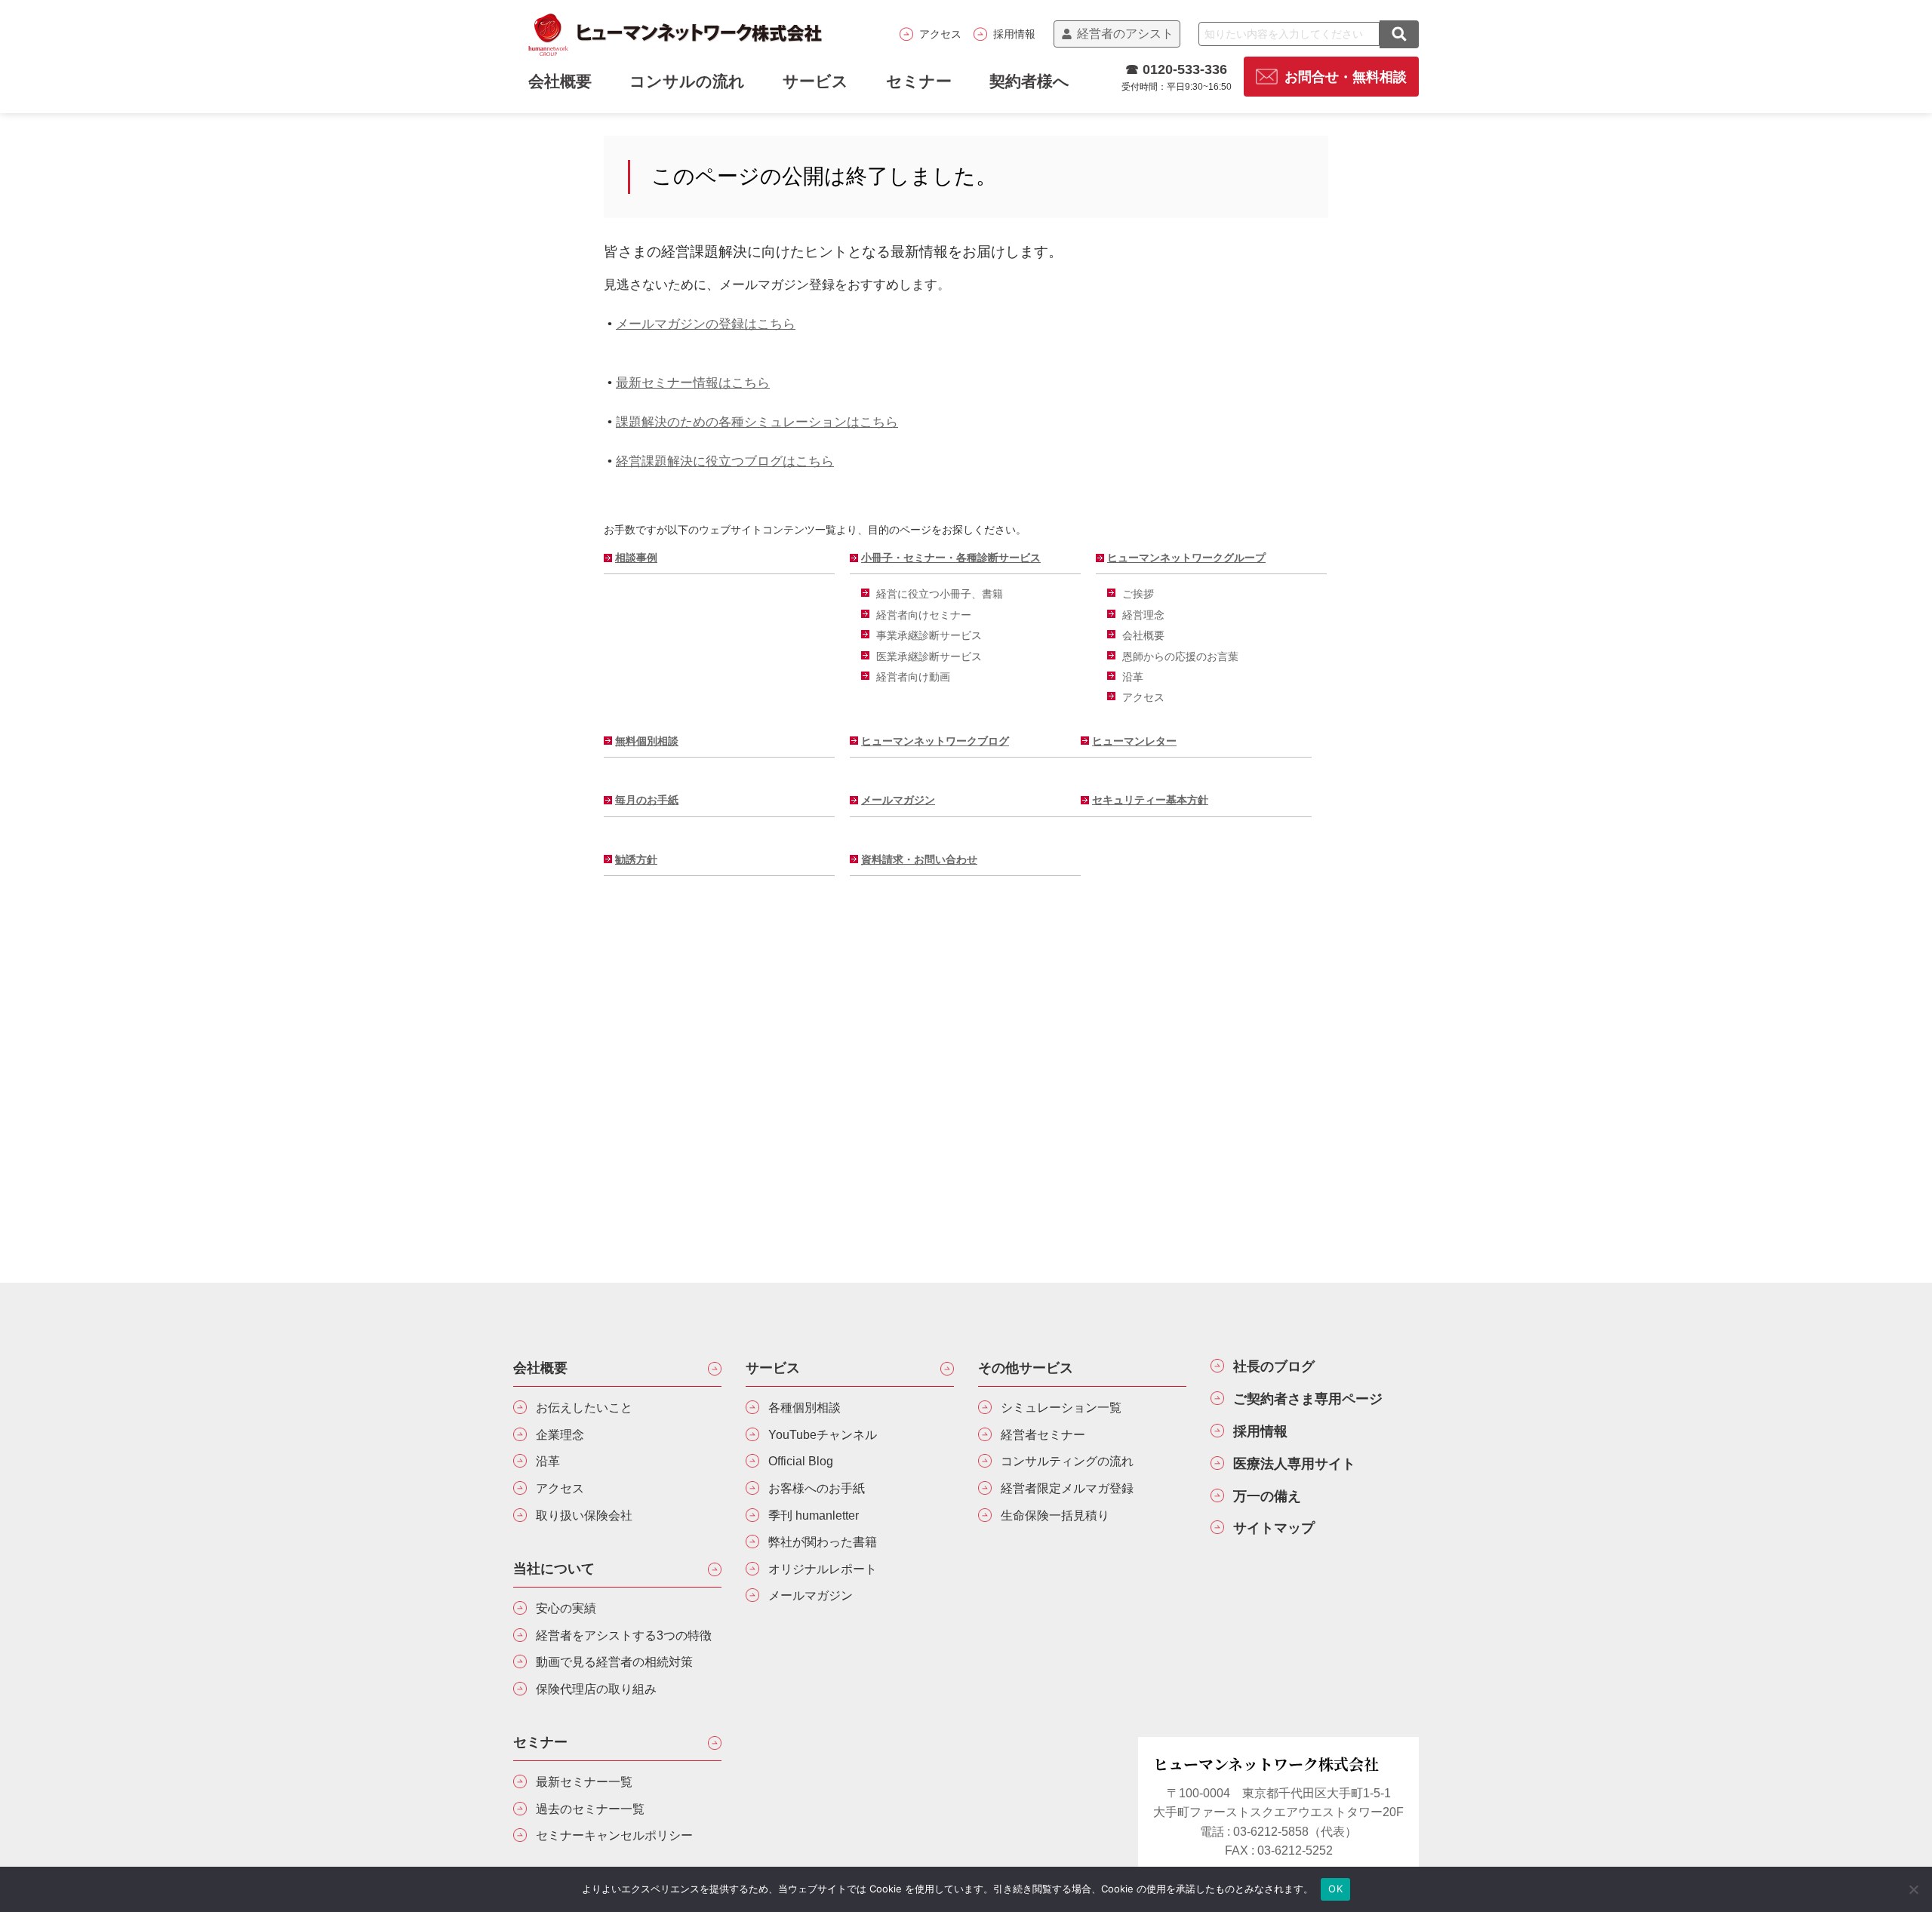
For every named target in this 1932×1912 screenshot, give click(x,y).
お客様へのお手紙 (817, 1488)
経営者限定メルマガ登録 (1067, 1488)
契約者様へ (1029, 81)
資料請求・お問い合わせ (919, 859)
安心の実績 (566, 1608)
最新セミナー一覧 (584, 1782)
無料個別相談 (647, 741)
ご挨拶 (1138, 594)
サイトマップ (1274, 1528)
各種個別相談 (804, 1408)
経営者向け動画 (913, 677)
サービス (815, 81)
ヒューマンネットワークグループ (1186, 558)
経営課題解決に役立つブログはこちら (725, 461)
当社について (554, 1569)
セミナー (919, 81)
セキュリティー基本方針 (1150, 800)
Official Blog (801, 1461)
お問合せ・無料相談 (1346, 77)
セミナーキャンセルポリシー (614, 1835)
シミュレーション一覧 (1061, 1408)
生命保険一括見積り (1055, 1515)
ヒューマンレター (1134, 741)
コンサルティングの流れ (1067, 1461)
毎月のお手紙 (647, 800)
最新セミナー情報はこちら (693, 383)
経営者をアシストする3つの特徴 (624, 1635)
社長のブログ (1274, 1366)
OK (1335, 1889)
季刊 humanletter (814, 1515)
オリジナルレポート (823, 1569)
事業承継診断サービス (929, 635)
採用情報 (1014, 34)
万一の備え (1267, 1496)
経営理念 (1143, 615)
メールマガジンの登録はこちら (706, 324)
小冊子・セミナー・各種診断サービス (951, 558)
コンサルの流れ (687, 81)
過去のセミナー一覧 (590, 1809)
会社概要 (1143, 635)
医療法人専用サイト (1294, 1464)
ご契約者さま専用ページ (1308, 1399)
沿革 (1133, 677)
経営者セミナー (1043, 1435)
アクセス (940, 34)
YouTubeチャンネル (823, 1435)
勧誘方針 (636, 859)
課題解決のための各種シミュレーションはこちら (757, 422)
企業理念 (560, 1435)
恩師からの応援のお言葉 (1180, 656)
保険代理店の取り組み (596, 1689)
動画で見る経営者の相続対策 (614, 1662)
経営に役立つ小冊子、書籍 (940, 594)
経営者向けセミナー (924, 615)
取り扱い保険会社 (584, 1515)
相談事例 (636, 558)
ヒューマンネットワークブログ (935, 741)
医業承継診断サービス (929, 656)
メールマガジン (898, 800)
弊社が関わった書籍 (823, 1542)
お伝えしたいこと (584, 1408)
